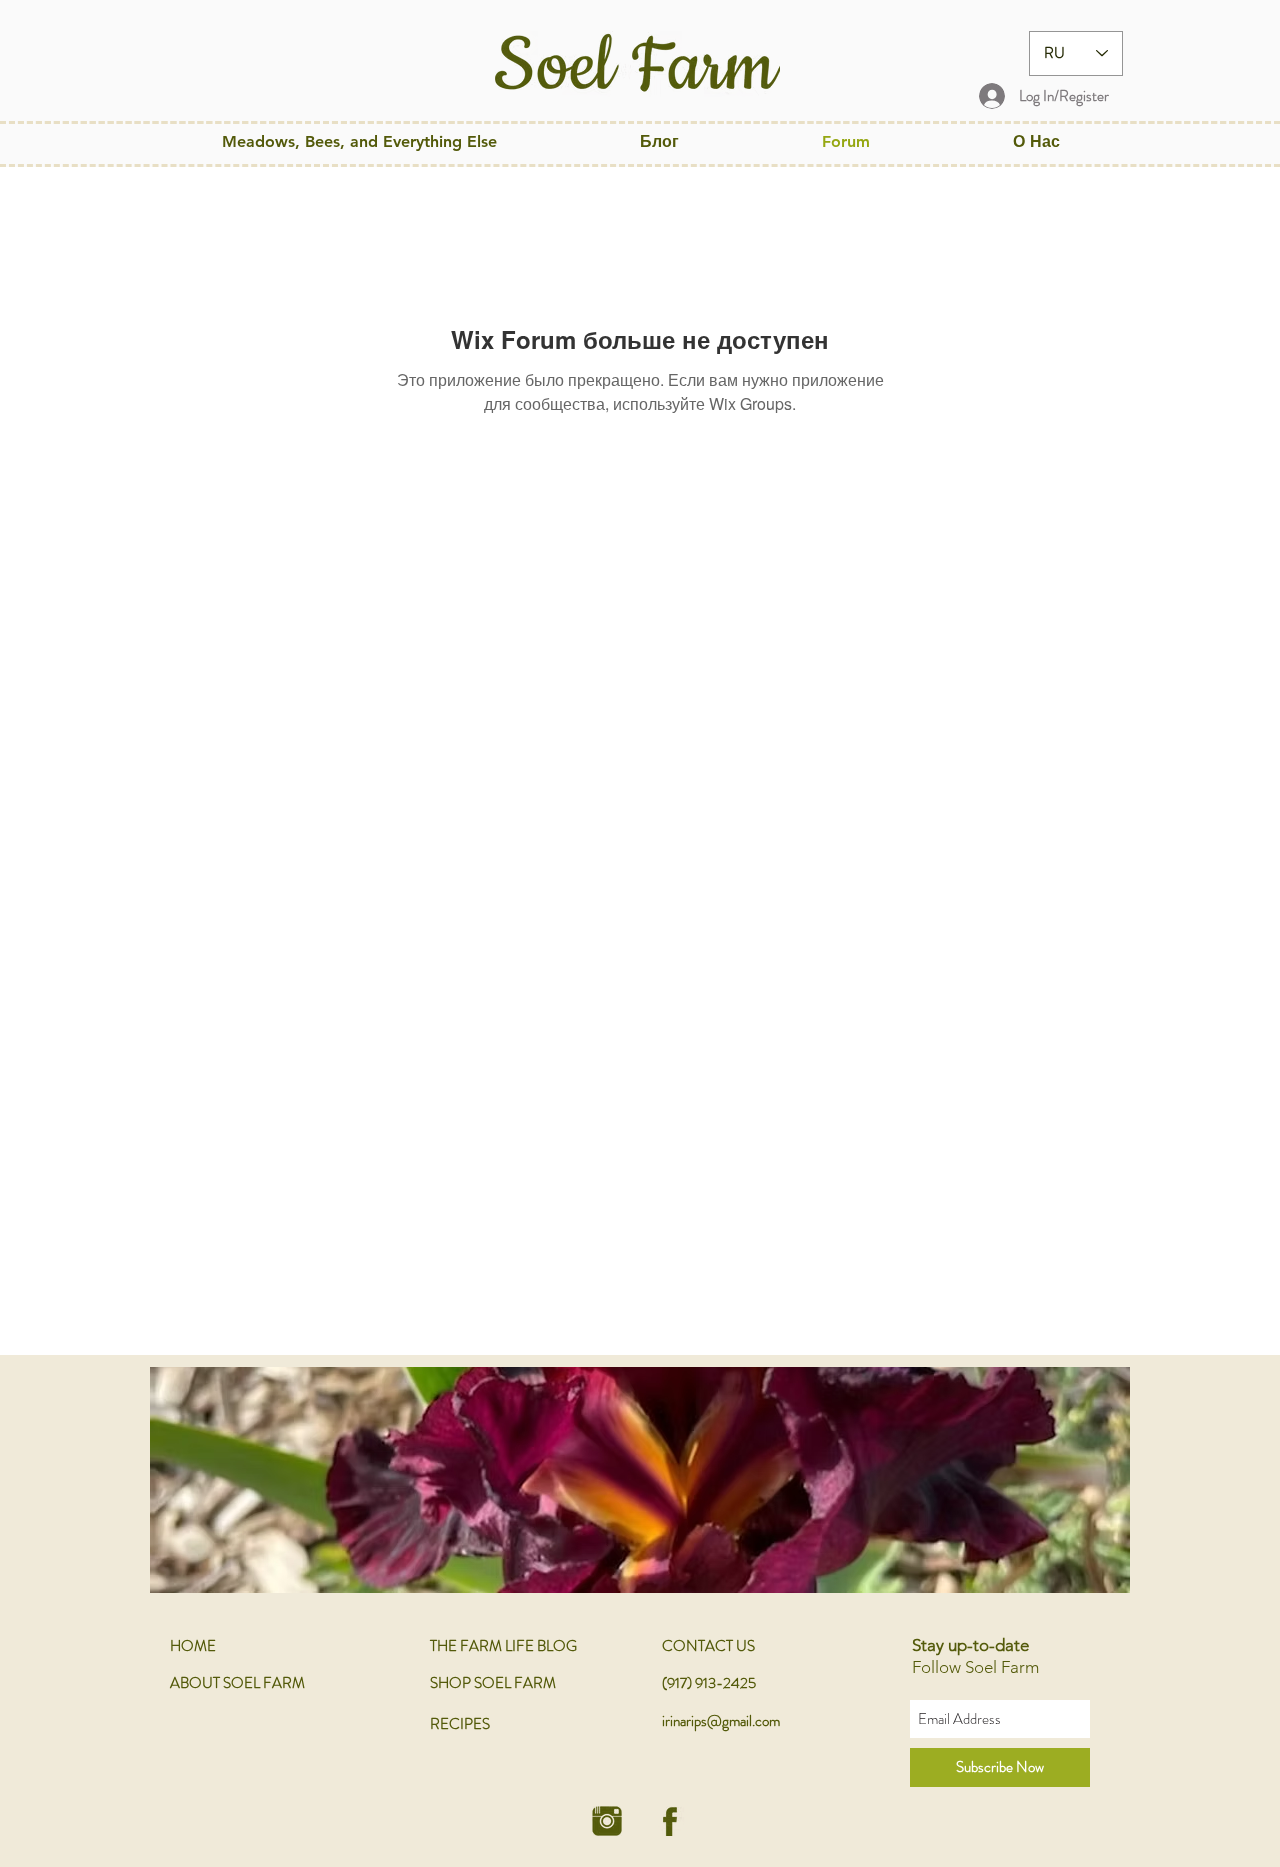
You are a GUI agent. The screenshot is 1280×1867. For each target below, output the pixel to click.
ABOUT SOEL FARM (237, 1683)
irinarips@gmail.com (721, 1721)
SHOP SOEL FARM (493, 1683)
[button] (359, 141)
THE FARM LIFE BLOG (503, 1646)
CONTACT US (708, 1646)
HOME (193, 1646)
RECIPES (460, 1724)
